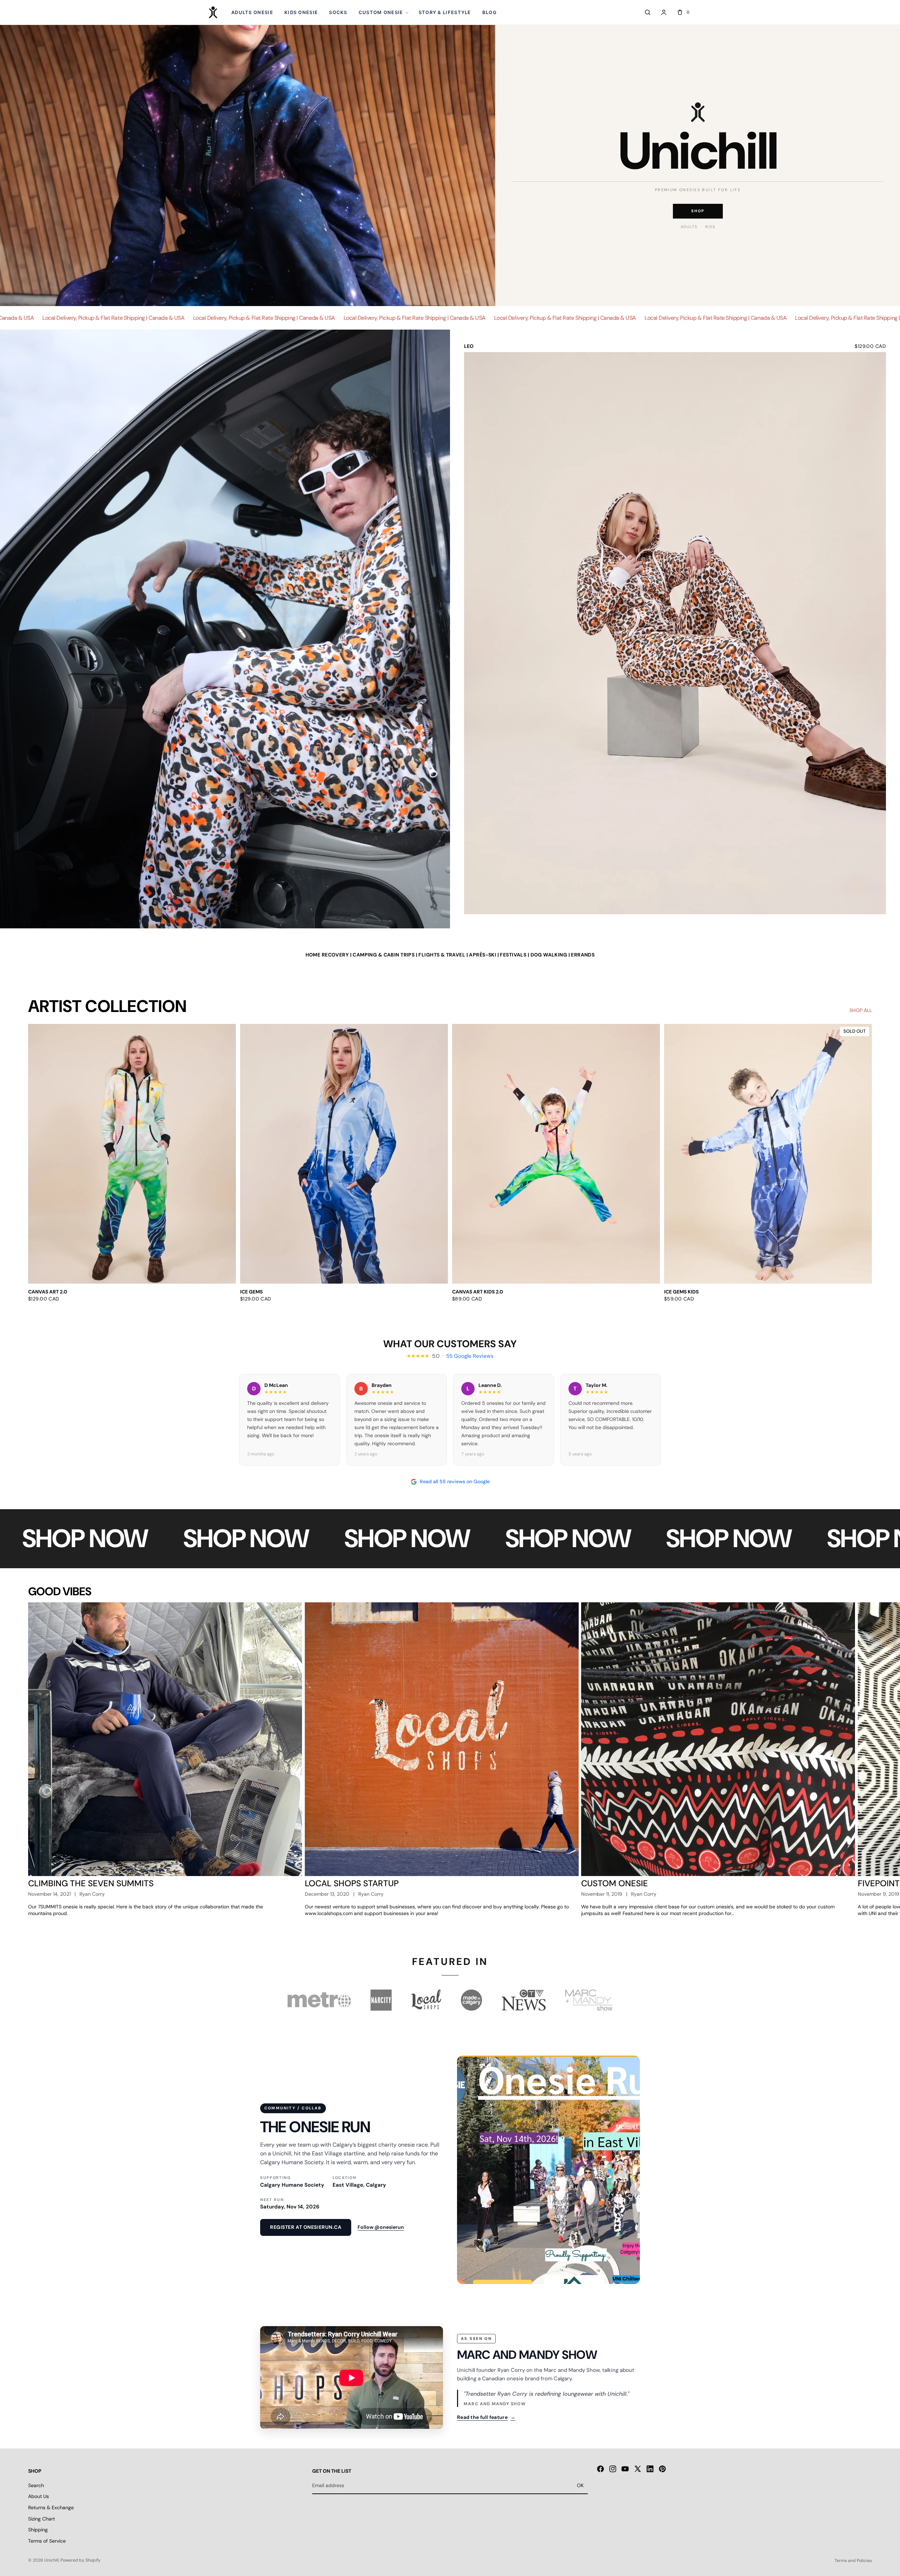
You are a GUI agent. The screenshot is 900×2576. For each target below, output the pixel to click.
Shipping (38, 2530)
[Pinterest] (662, 2469)
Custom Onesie (381, 12)
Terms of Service (47, 2541)
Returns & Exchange (51, 2507)
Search (36, 2485)
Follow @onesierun (381, 2227)
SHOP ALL (861, 1010)
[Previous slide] (475, 633)
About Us (38, 2496)
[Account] (664, 12)
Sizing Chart (41, 2519)
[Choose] (875, 903)
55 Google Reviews (470, 1356)
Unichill (52, 2560)
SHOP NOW (189, 1539)
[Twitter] (638, 2469)
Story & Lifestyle (445, 12)
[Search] (648, 12)
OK (580, 2485)
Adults (689, 227)
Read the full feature (486, 2417)
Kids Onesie (301, 12)
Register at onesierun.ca (306, 2227)
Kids (710, 227)
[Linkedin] (650, 2469)
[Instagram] (613, 2469)
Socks (338, 12)
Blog (490, 12)
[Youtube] (625, 2469)
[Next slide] (875, 633)
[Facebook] (600, 2469)
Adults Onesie (252, 12)
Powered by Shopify (81, 2560)
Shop (698, 211)
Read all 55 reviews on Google (455, 1481)
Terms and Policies (853, 2561)
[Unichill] (213, 12)
